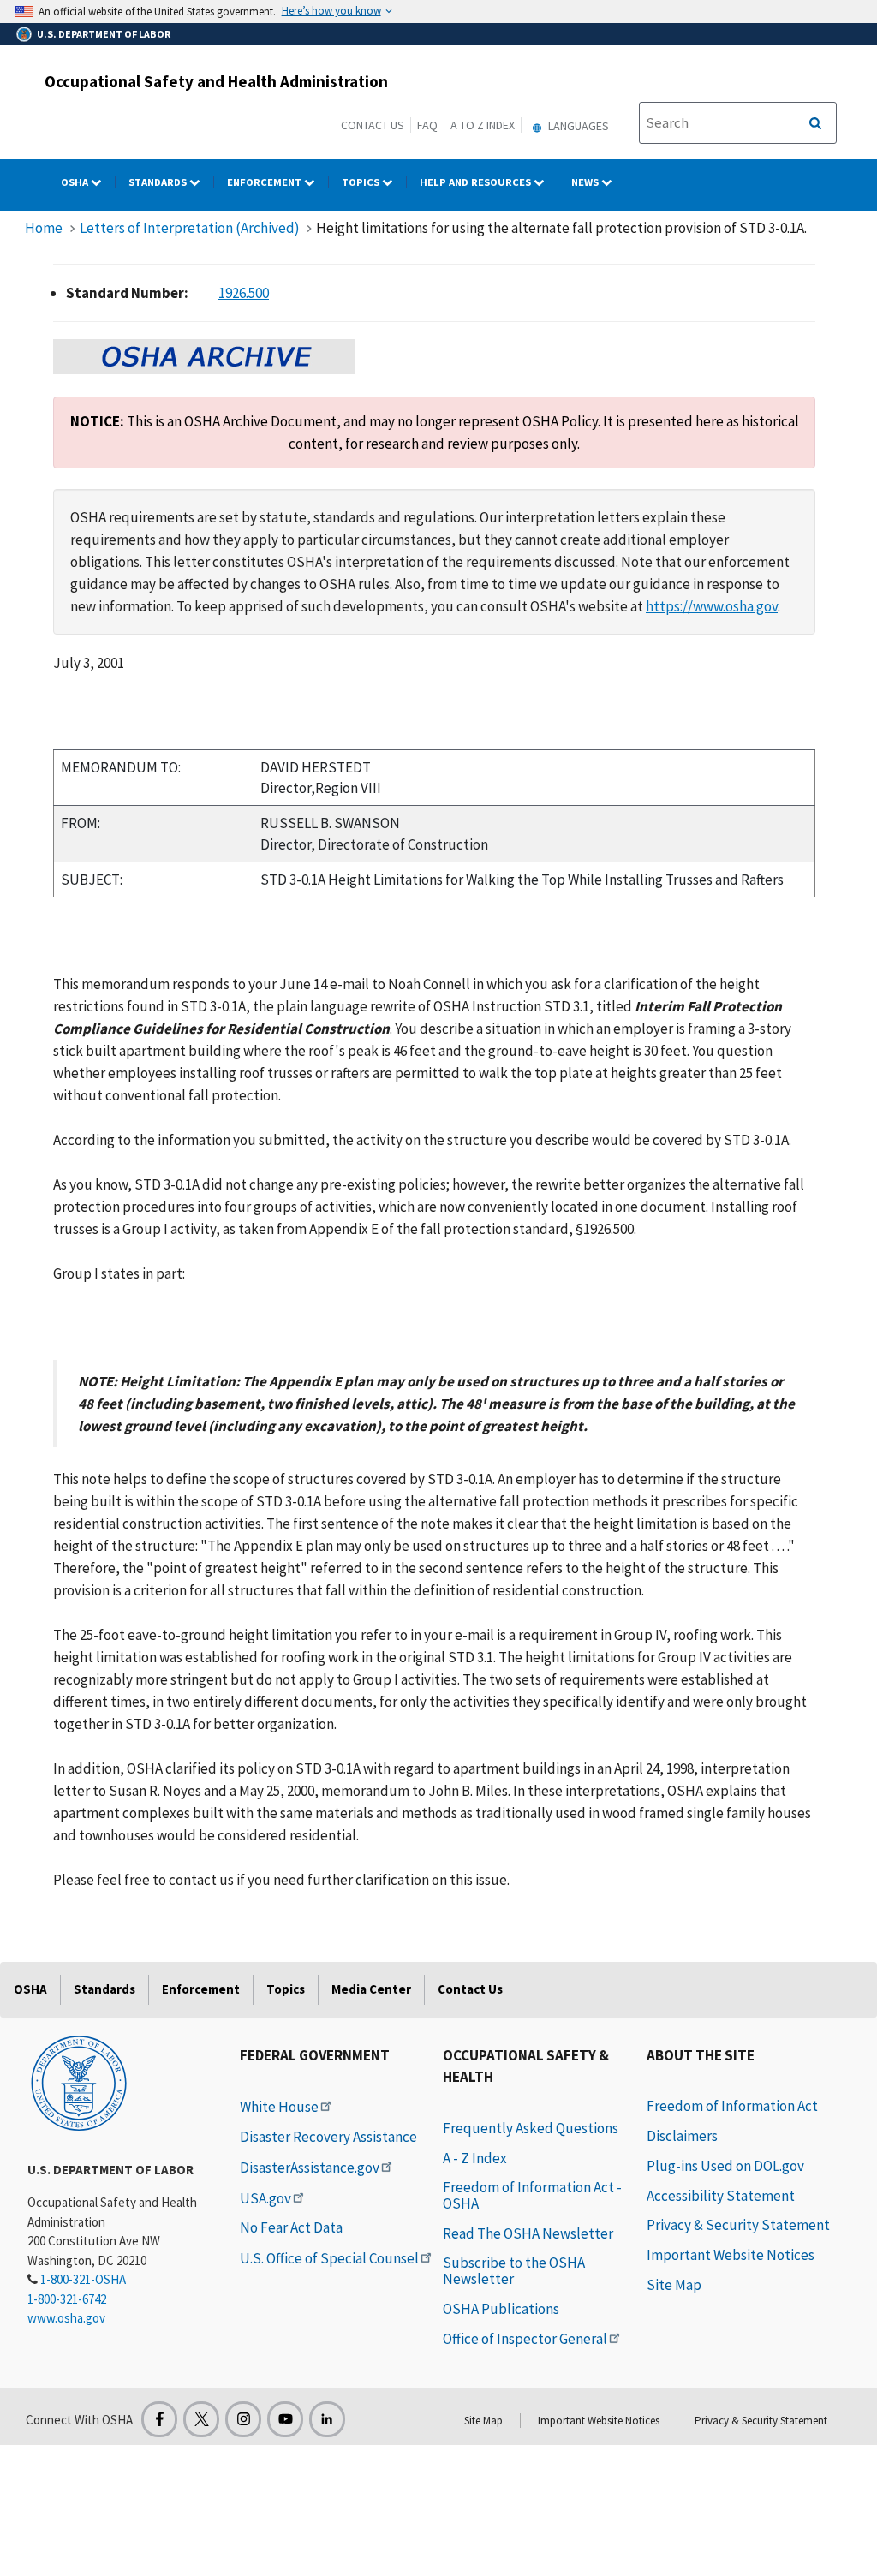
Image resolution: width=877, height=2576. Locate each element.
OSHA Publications (501, 2309)
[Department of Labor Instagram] (243, 2419)
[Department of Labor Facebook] (159, 2419)
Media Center (371, 1989)
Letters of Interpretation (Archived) (190, 228)
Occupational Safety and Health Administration (216, 81)
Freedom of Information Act (732, 2106)
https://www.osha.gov (712, 606)
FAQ (427, 125)
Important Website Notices (731, 2255)
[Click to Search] (815, 123)
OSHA (76, 182)
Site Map (674, 2285)
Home (44, 228)
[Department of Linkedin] (327, 2419)
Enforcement (265, 182)
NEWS (586, 182)
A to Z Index (483, 125)
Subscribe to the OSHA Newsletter (514, 2271)
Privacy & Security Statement (738, 2225)
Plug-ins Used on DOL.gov (725, 2166)
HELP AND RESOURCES (477, 182)
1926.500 (244, 293)
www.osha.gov (66, 2318)
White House (279, 2107)
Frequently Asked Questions (531, 2128)
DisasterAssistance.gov (310, 2168)
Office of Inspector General (525, 2339)
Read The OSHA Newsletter (528, 2233)
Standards (159, 182)
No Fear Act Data (291, 2227)
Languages (577, 126)
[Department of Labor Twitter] (201, 2419)
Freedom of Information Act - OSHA (532, 2195)
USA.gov (265, 2198)
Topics (362, 182)
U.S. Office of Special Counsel (329, 2258)
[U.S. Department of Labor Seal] (79, 2082)
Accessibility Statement (721, 2196)
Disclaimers (682, 2136)
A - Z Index (475, 2158)
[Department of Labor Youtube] (285, 2419)
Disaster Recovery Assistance (328, 2137)
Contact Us (373, 125)
